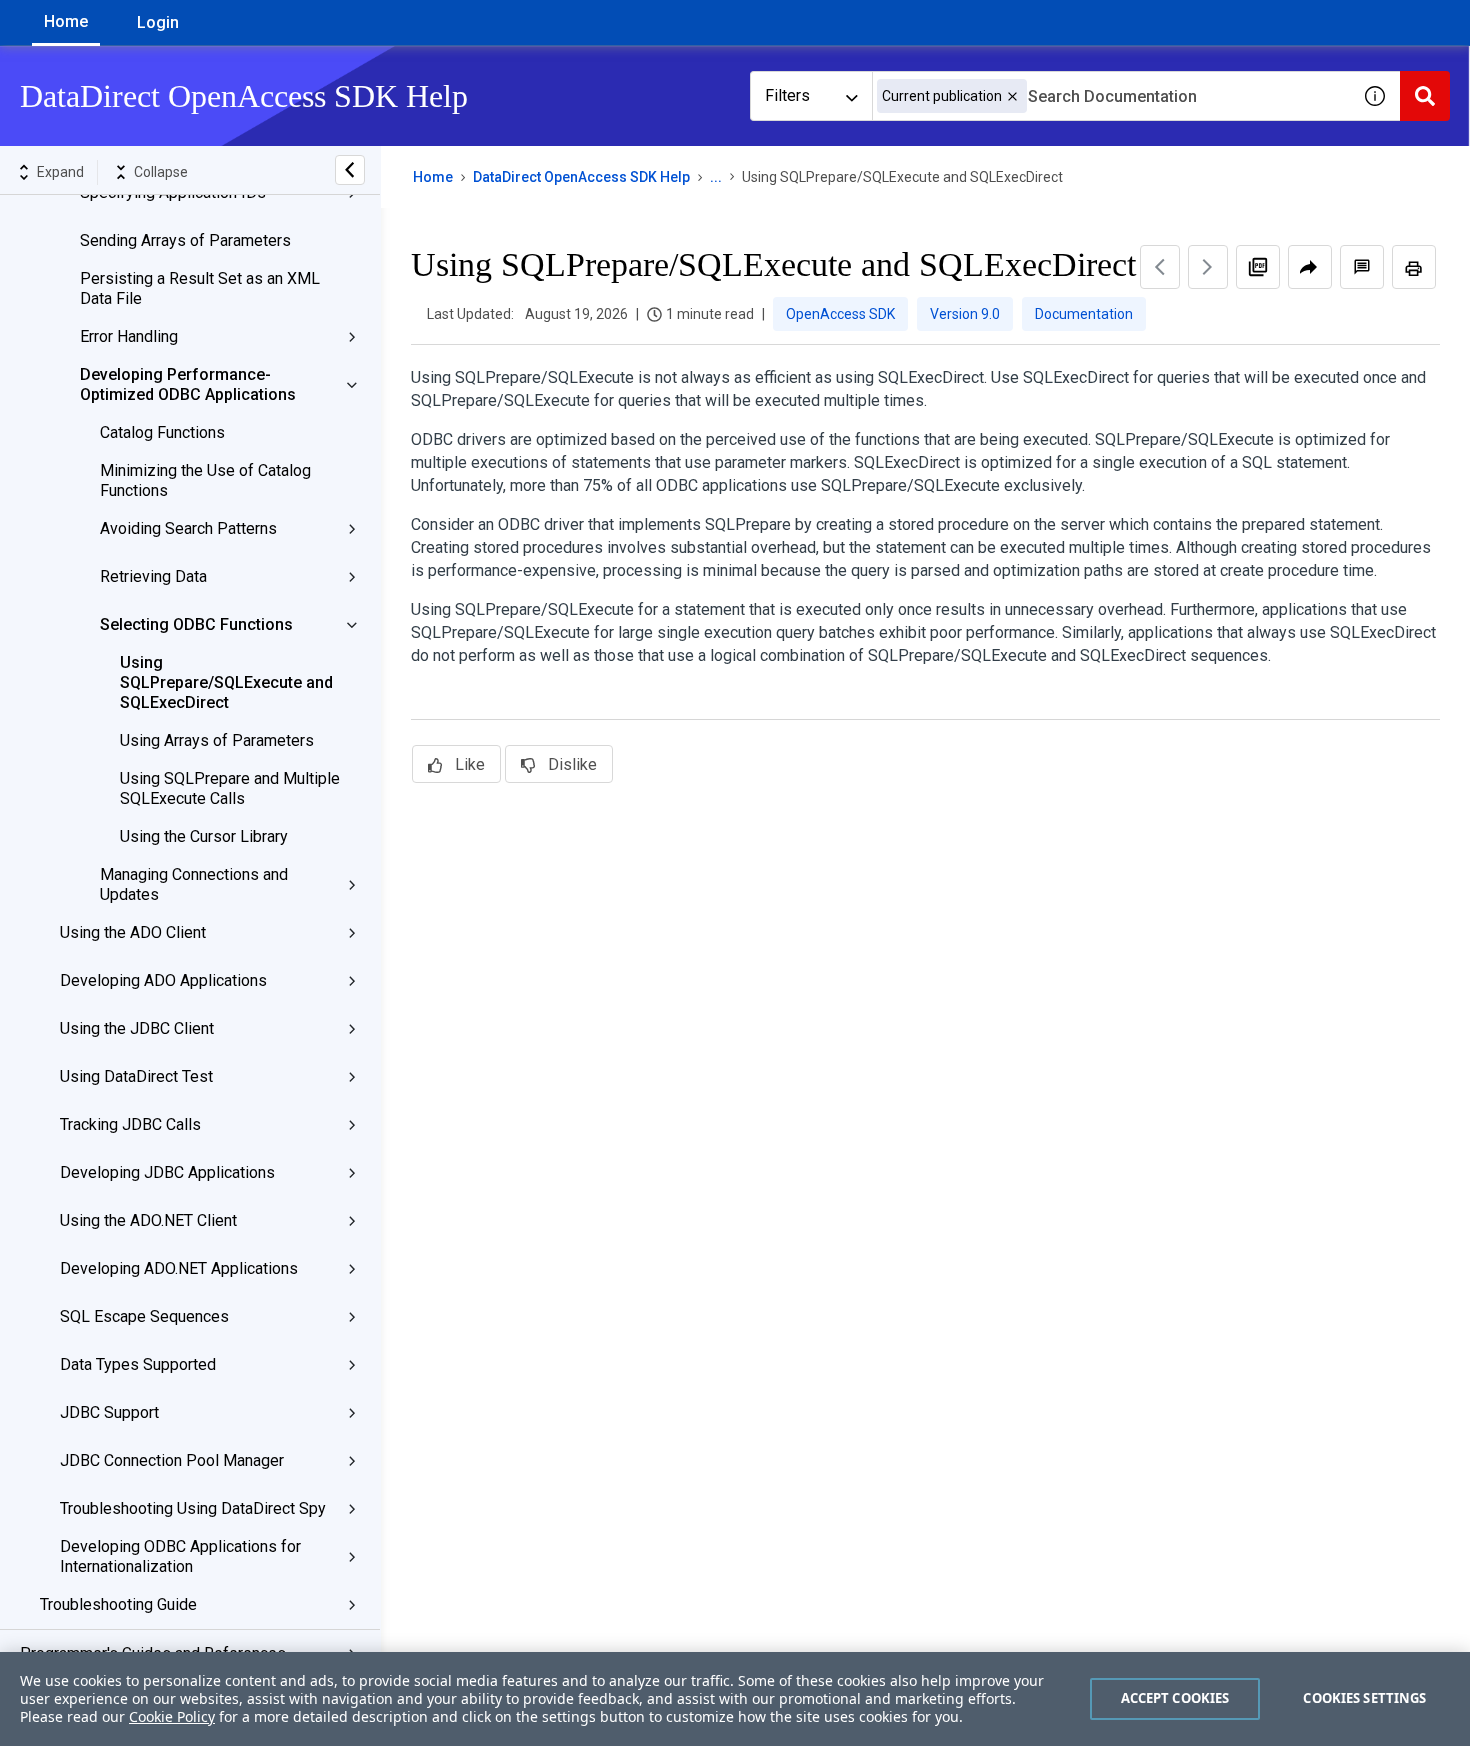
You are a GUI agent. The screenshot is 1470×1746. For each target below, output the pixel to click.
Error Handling (129, 336)
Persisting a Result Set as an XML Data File (200, 288)
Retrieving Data (153, 576)
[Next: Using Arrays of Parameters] (1208, 267)
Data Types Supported (138, 1364)
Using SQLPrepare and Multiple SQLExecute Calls (230, 788)
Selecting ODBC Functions (196, 624)
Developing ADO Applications (163, 980)
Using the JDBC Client (137, 1028)
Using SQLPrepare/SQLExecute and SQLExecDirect (226, 682)
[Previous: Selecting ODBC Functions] (1160, 267)
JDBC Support (109, 1412)
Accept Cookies (1175, 1698)
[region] (735, 1699)
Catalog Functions (162, 432)
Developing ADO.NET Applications (179, 1268)
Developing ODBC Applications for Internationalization (180, 1556)
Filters (787, 95)
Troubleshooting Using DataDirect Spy (193, 1508)
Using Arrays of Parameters (217, 740)
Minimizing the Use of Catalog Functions (205, 480)
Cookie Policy (172, 1716)
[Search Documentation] (1425, 96)
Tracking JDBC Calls (130, 1124)
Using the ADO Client (133, 932)
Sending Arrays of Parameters (185, 240)
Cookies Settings (1364, 1698)
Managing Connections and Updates (194, 884)
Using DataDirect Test (136, 1076)
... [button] (716, 177)
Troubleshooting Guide (118, 1604)
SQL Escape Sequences (144, 1316)
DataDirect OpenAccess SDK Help (581, 177)
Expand (60, 172)
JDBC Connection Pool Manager (172, 1460)
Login (158, 22)
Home (66, 21)
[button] (1012, 96)
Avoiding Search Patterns (188, 528)
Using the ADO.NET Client (148, 1220)
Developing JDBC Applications (167, 1172)
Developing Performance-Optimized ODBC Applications (188, 384)
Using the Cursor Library (204, 836)
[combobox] (1111, 96)
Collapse (161, 172)
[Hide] (350, 170)
